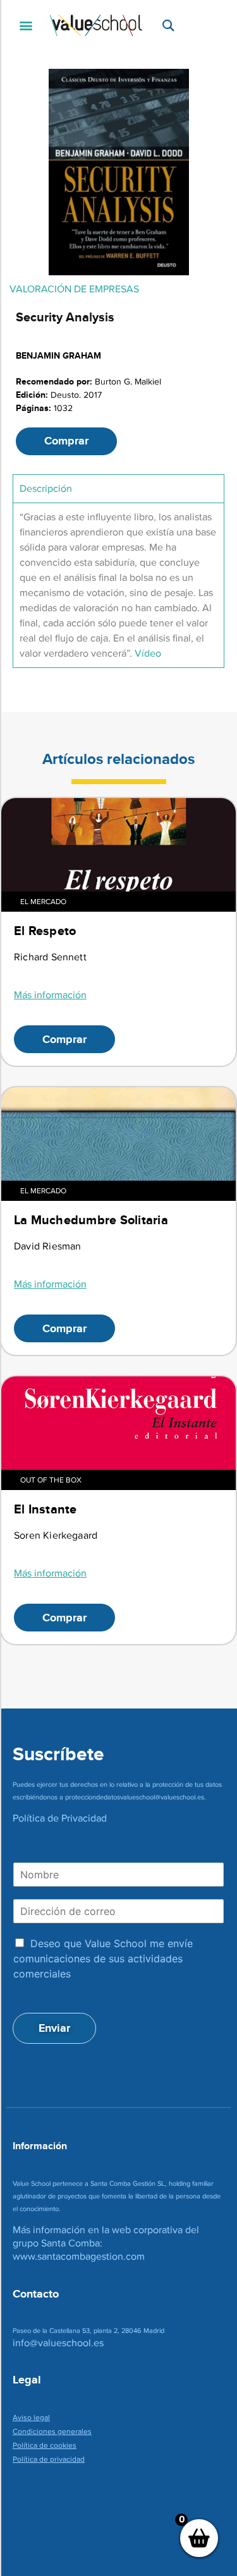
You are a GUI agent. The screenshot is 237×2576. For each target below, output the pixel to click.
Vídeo (148, 653)
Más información (50, 995)
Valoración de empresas (74, 289)
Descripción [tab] (46, 488)
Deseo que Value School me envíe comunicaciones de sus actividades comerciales (103, 1959)
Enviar (54, 2028)
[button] (26, 26)
